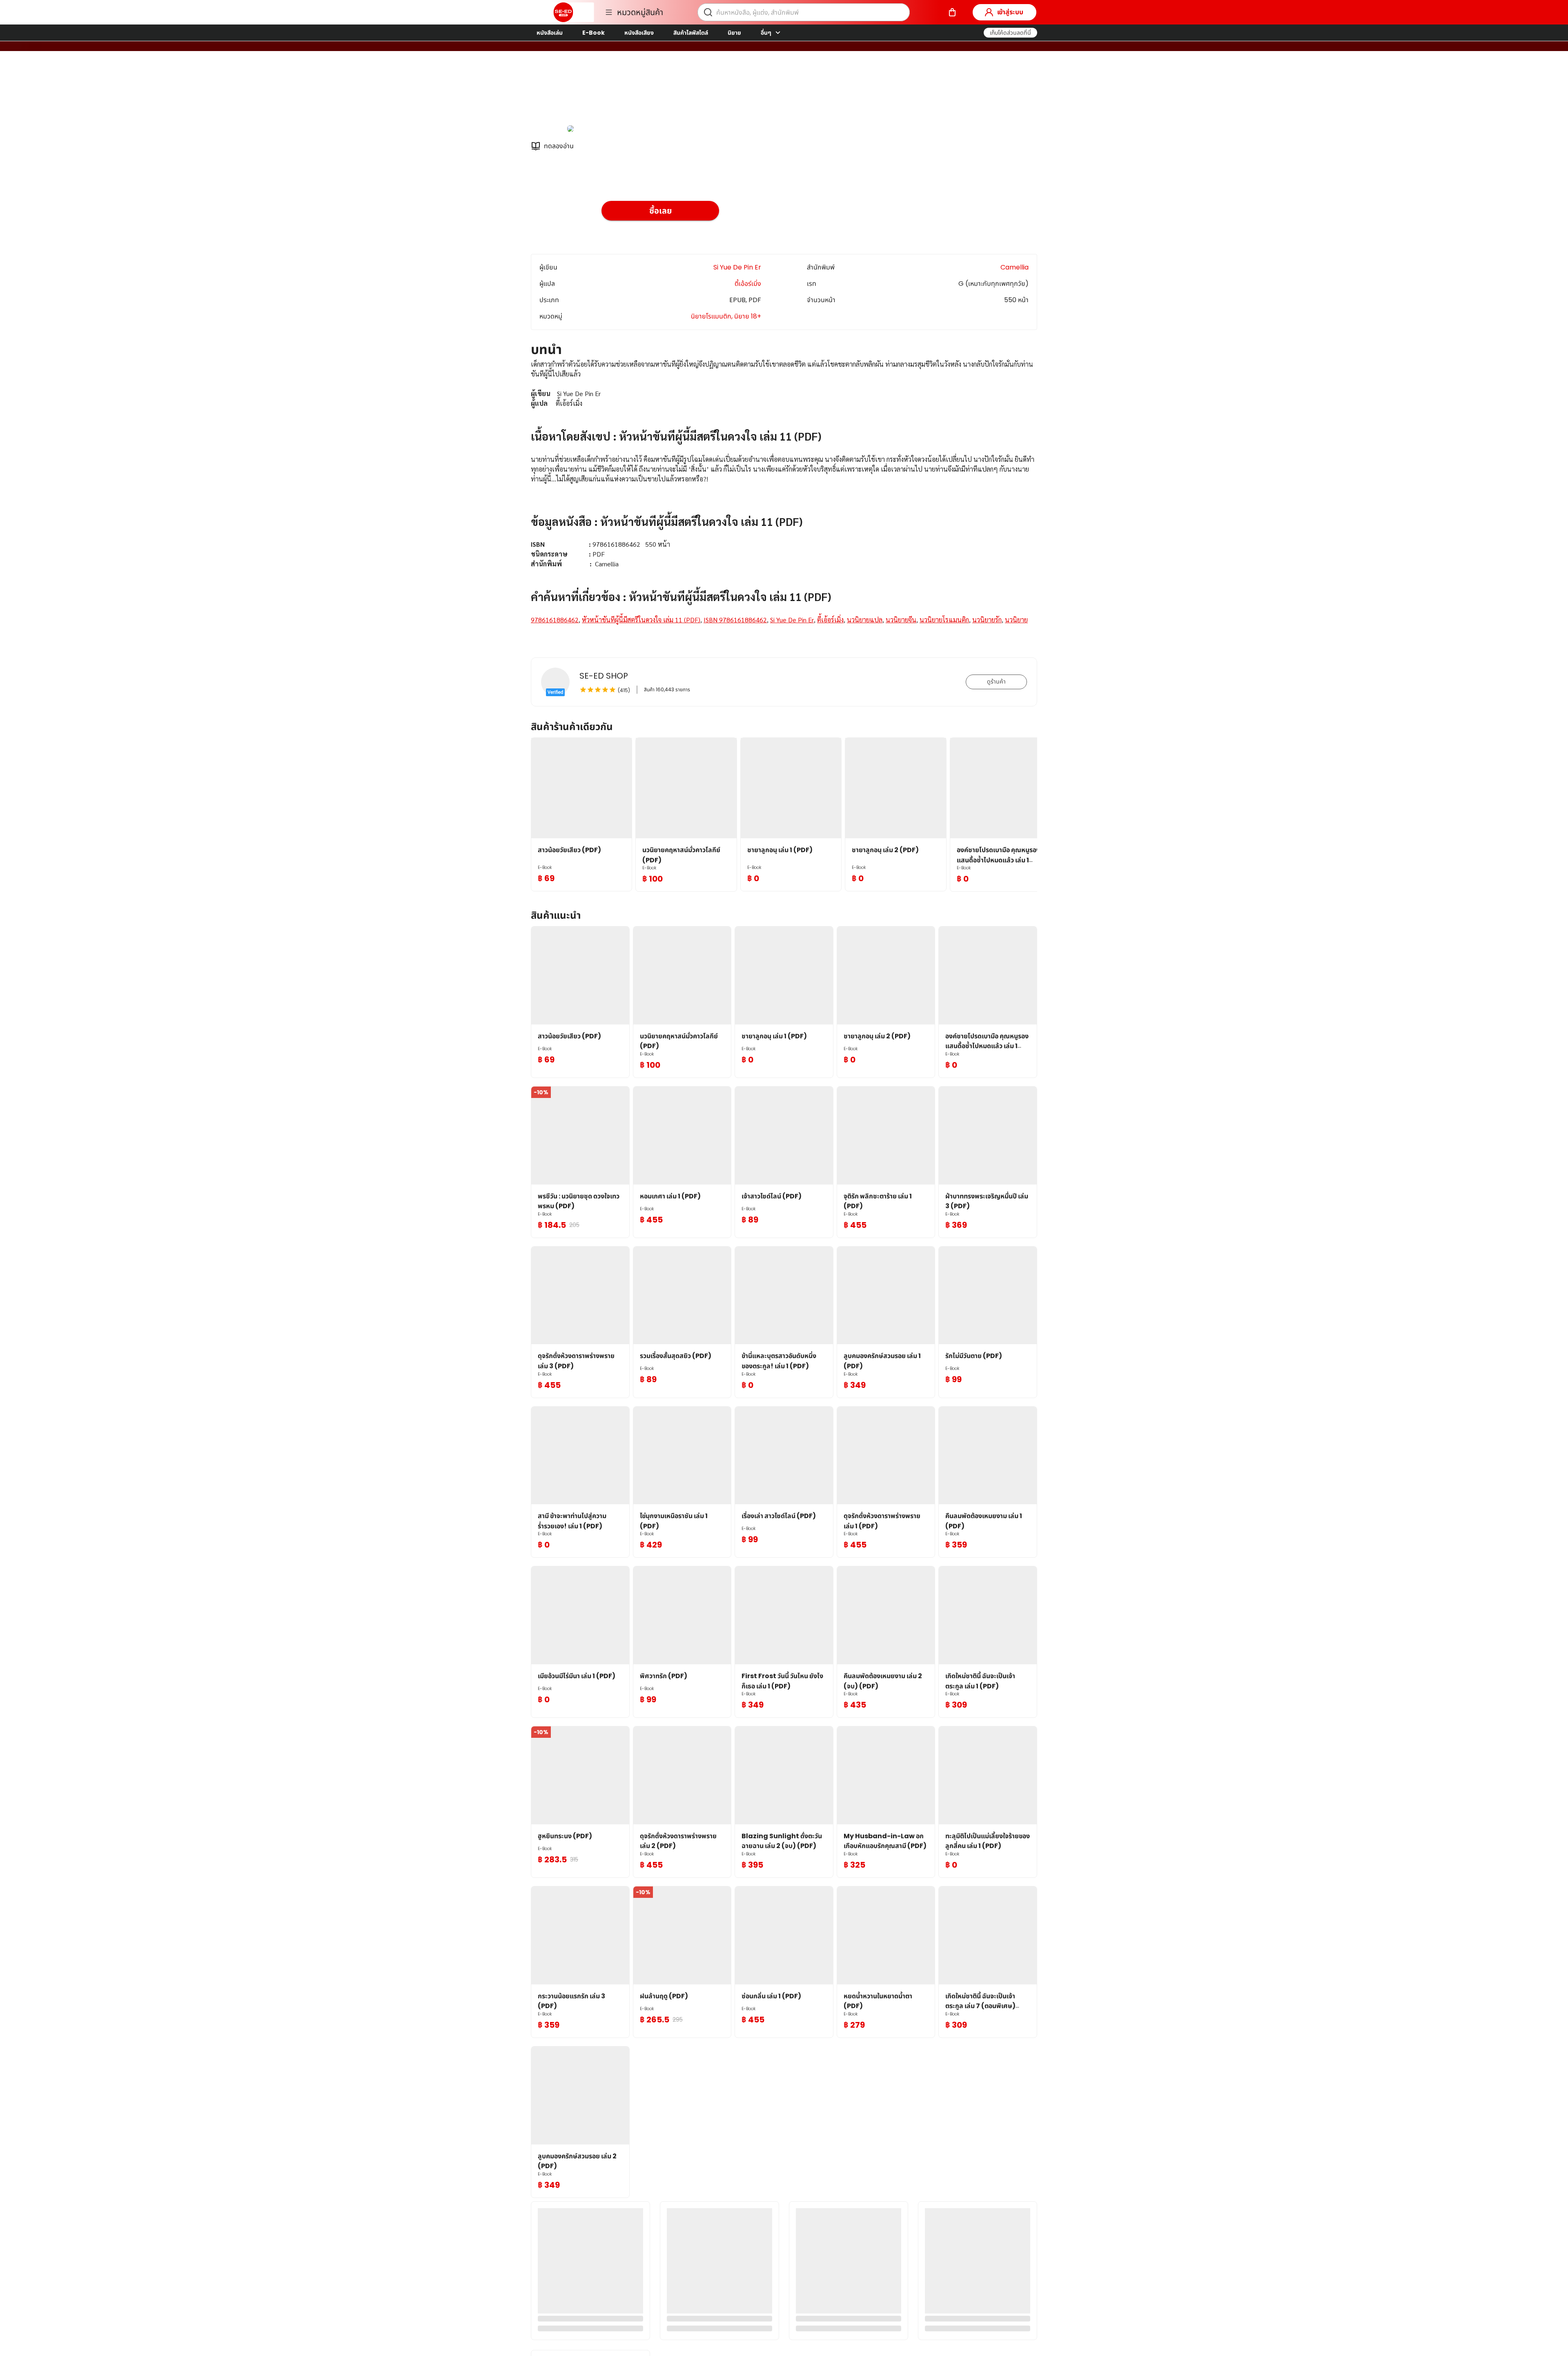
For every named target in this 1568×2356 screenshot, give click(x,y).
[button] (1010, 33)
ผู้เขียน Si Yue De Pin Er (637, 93)
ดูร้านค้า (996, 681)
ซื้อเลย (660, 211)
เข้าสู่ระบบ (1010, 12)
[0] (952, 12)
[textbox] (784, 502)
